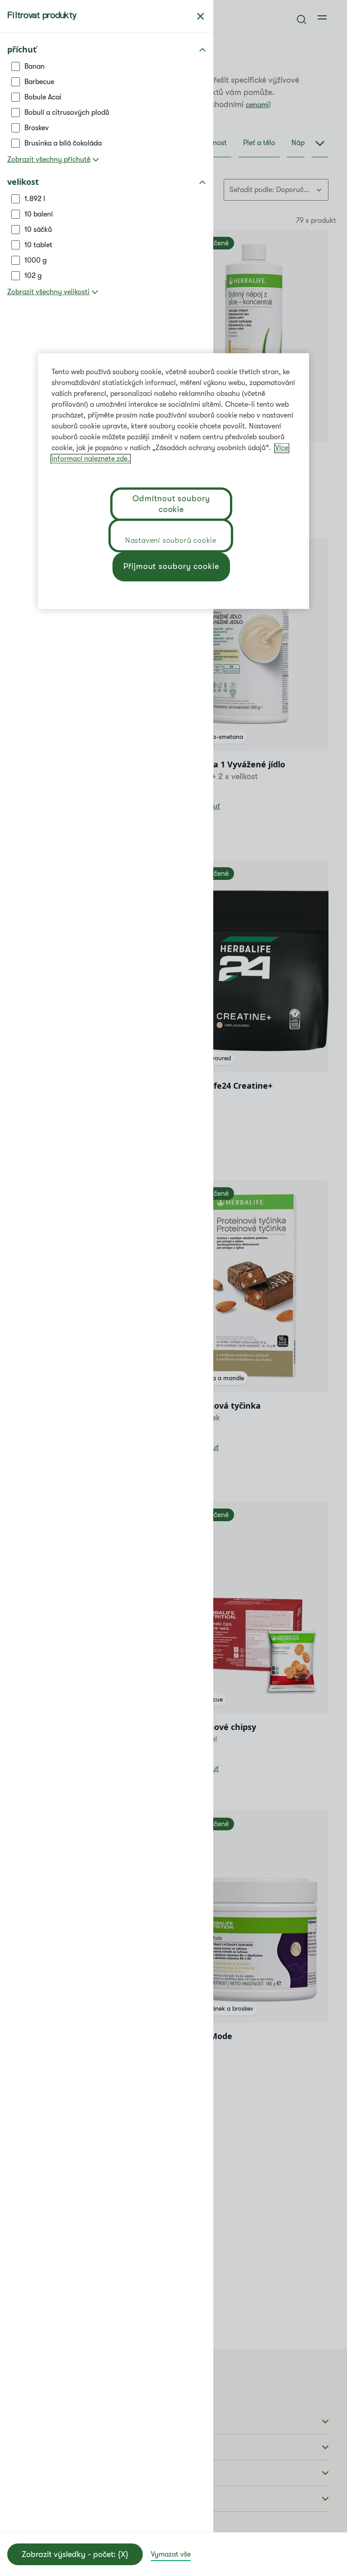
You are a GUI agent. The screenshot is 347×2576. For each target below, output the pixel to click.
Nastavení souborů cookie (171, 541)
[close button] (201, 16)
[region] (173, 481)
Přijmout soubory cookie (171, 566)
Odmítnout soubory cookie (171, 504)
